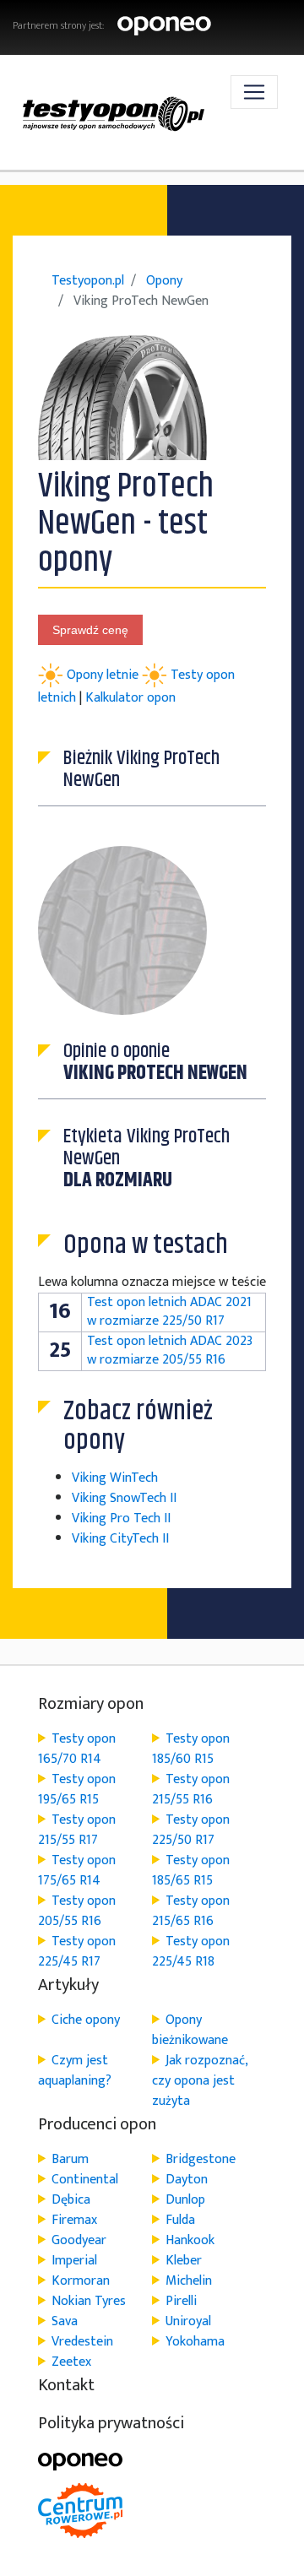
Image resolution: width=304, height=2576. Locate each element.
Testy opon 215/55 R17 (77, 1830)
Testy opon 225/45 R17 (77, 1952)
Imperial (74, 2261)
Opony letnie (104, 675)
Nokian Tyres (89, 2301)
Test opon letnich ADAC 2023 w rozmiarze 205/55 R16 (170, 1350)
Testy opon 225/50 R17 (191, 1830)
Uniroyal (188, 2321)
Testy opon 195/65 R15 (77, 1790)
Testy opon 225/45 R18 (191, 1952)
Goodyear (79, 2240)
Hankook (190, 2240)
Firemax (74, 2220)
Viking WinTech (115, 1478)
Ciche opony (86, 2020)
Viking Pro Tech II (121, 1518)
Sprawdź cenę (90, 630)
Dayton (187, 2180)
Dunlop (185, 2200)
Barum (70, 2159)
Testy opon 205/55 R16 (77, 1911)
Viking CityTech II (120, 1539)
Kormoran (81, 2281)
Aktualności (152, 193)
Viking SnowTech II (124, 1498)
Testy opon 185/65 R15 (191, 1871)
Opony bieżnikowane (190, 2030)
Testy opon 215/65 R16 (191, 1911)
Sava (65, 2321)
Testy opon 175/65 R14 (77, 1871)
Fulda (180, 2220)
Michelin (189, 2281)
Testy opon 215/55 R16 (191, 1790)
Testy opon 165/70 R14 (77, 1749)
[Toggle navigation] (254, 92)
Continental (85, 2180)
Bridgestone (201, 2159)
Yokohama (195, 2342)
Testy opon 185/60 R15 (191, 1749)
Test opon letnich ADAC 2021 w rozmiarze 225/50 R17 (169, 1312)
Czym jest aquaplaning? (75, 2071)
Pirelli (181, 2301)
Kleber (184, 2261)
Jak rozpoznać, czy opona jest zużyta (200, 2081)
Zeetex (71, 2362)
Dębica (71, 2200)
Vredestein (82, 2342)
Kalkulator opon (130, 698)
